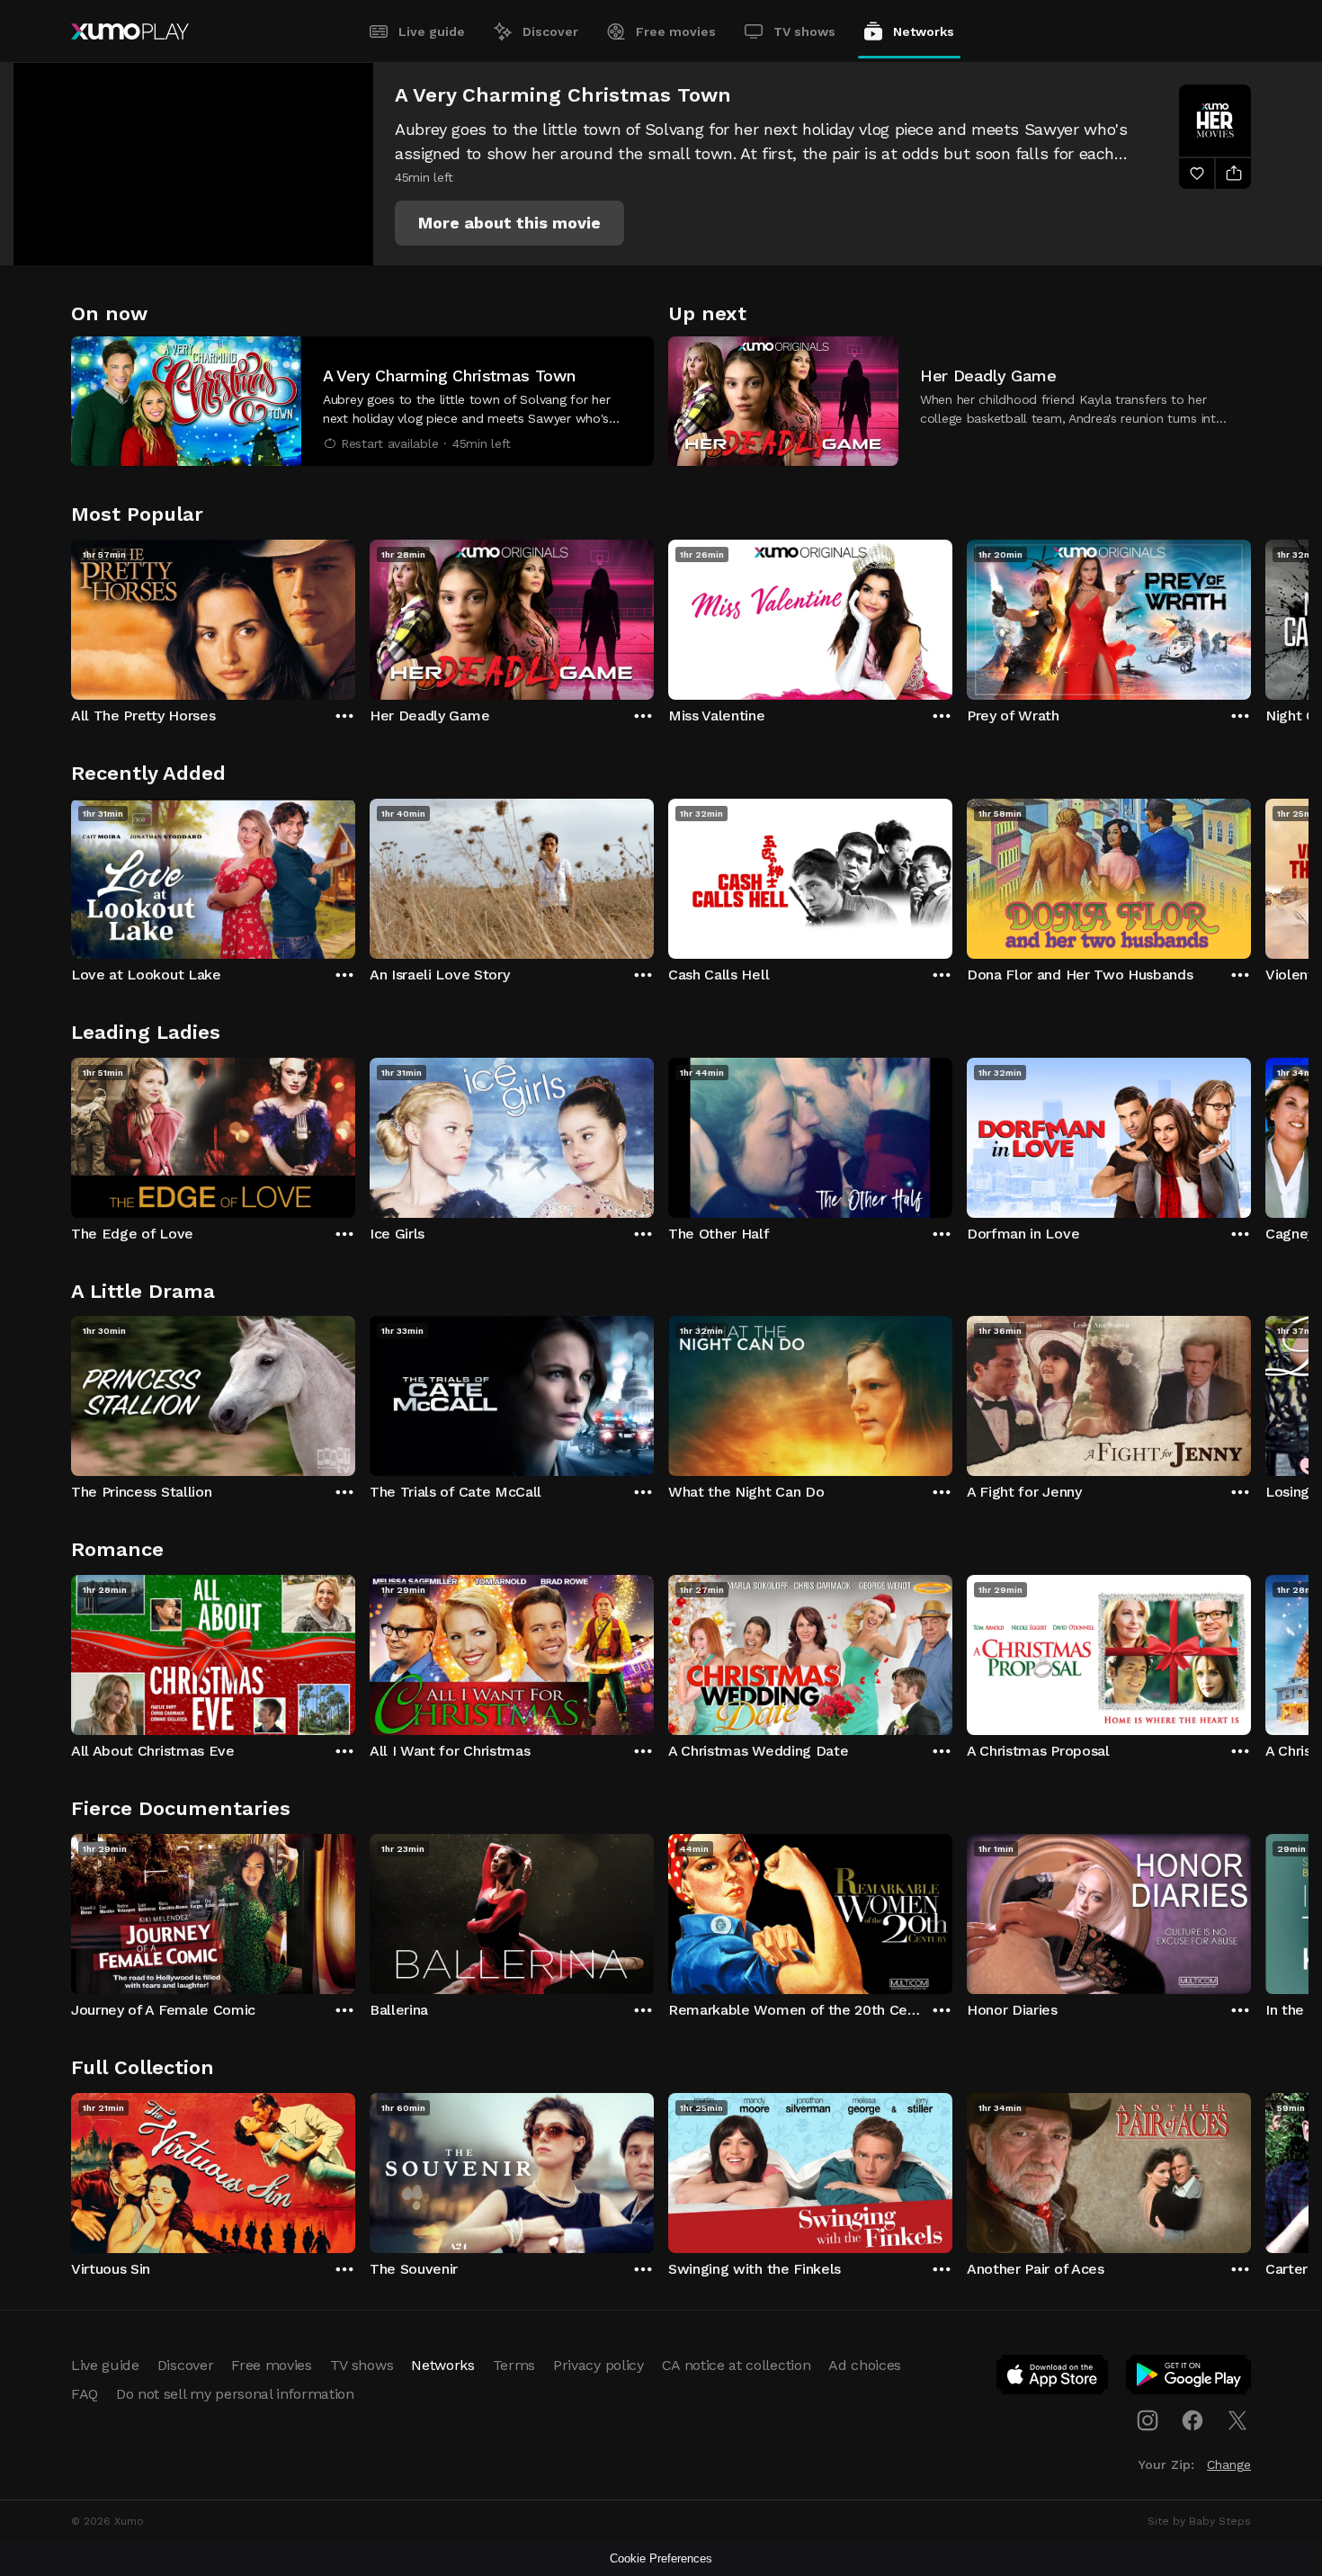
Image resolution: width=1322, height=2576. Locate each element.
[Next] (1251, 615)
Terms (514, 2365)
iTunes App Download (1053, 2378)
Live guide (432, 31)
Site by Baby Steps (1199, 2521)
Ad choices (865, 2365)
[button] (509, 223)
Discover (550, 31)
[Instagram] (1148, 2420)
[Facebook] (1192, 2420)
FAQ (85, 2394)
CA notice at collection (737, 2365)
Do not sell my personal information (235, 2394)
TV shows (804, 31)
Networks (924, 31)
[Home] (130, 31)
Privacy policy (598, 2365)
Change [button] (1229, 2464)
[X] (1237, 2420)
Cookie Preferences (661, 2558)
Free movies (676, 31)
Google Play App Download (1189, 2378)
